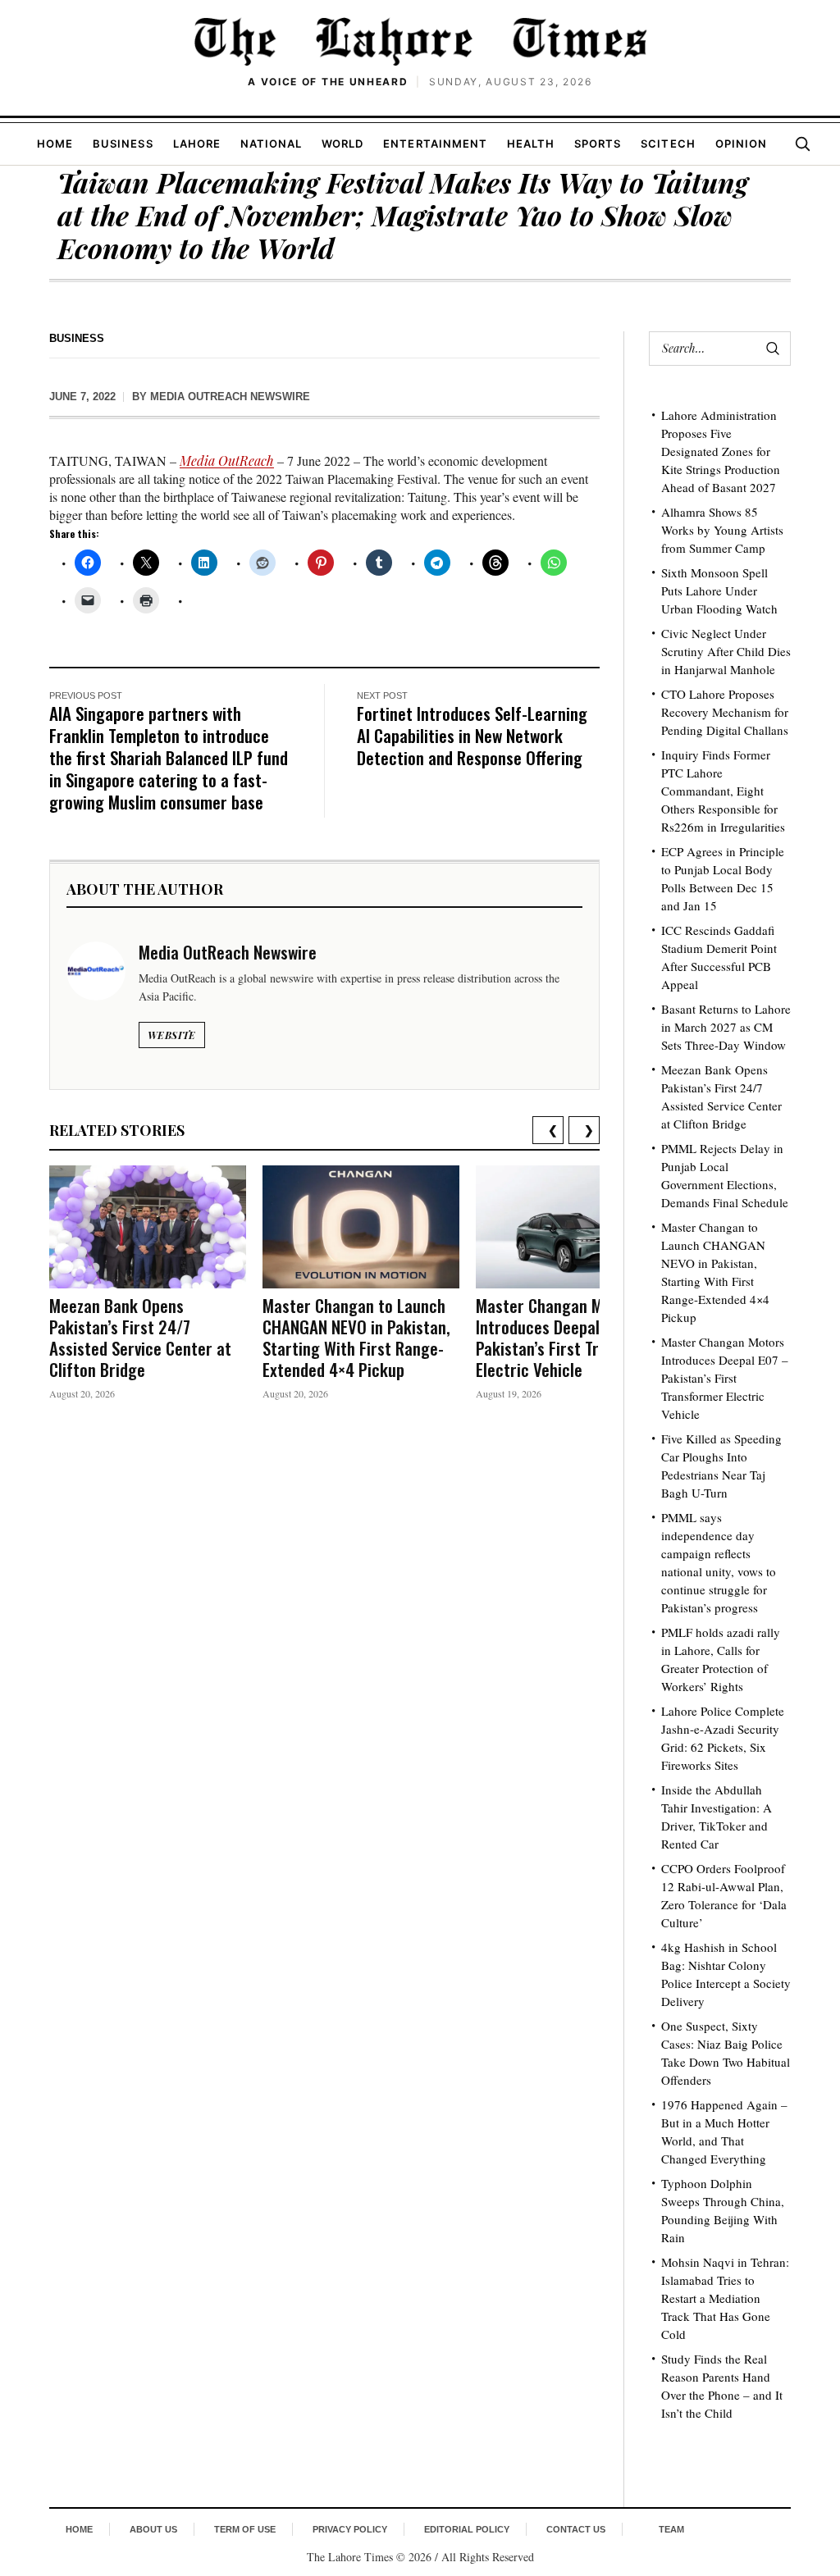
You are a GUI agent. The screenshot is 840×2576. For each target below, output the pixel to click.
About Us (153, 2529)
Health (531, 144)
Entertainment (435, 144)
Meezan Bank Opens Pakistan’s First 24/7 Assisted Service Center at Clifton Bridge (140, 1337)
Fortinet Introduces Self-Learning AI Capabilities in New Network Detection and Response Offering (472, 735)
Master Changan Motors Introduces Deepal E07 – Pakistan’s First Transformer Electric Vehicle (573, 1337)
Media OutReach (227, 460)
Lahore (197, 144)
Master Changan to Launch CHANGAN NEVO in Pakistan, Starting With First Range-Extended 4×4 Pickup (356, 1337)
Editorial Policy (467, 2529)
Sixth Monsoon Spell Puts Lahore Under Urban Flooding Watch (719, 590)
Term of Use (245, 2529)
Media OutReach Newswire (230, 397)
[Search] (802, 144)
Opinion (741, 144)
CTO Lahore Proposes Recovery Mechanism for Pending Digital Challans (725, 712)
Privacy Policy (350, 2529)
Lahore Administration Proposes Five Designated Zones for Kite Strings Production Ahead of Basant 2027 (721, 451)
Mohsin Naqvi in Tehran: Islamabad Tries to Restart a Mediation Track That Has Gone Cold (725, 2298)
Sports (598, 144)
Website (172, 1035)
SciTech (668, 144)
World (342, 144)
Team (671, 2529)
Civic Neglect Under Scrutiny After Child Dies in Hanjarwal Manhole (726, 651)
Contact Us (576, 2529)
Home (55, 144)
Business (123, 144)
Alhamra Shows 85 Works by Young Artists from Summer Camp (722, 530)
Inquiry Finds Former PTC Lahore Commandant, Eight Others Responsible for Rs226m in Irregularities (723, 791)
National (271, 144)
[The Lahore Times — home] (420, 41)
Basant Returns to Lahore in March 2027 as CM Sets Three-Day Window (726, 1027)
